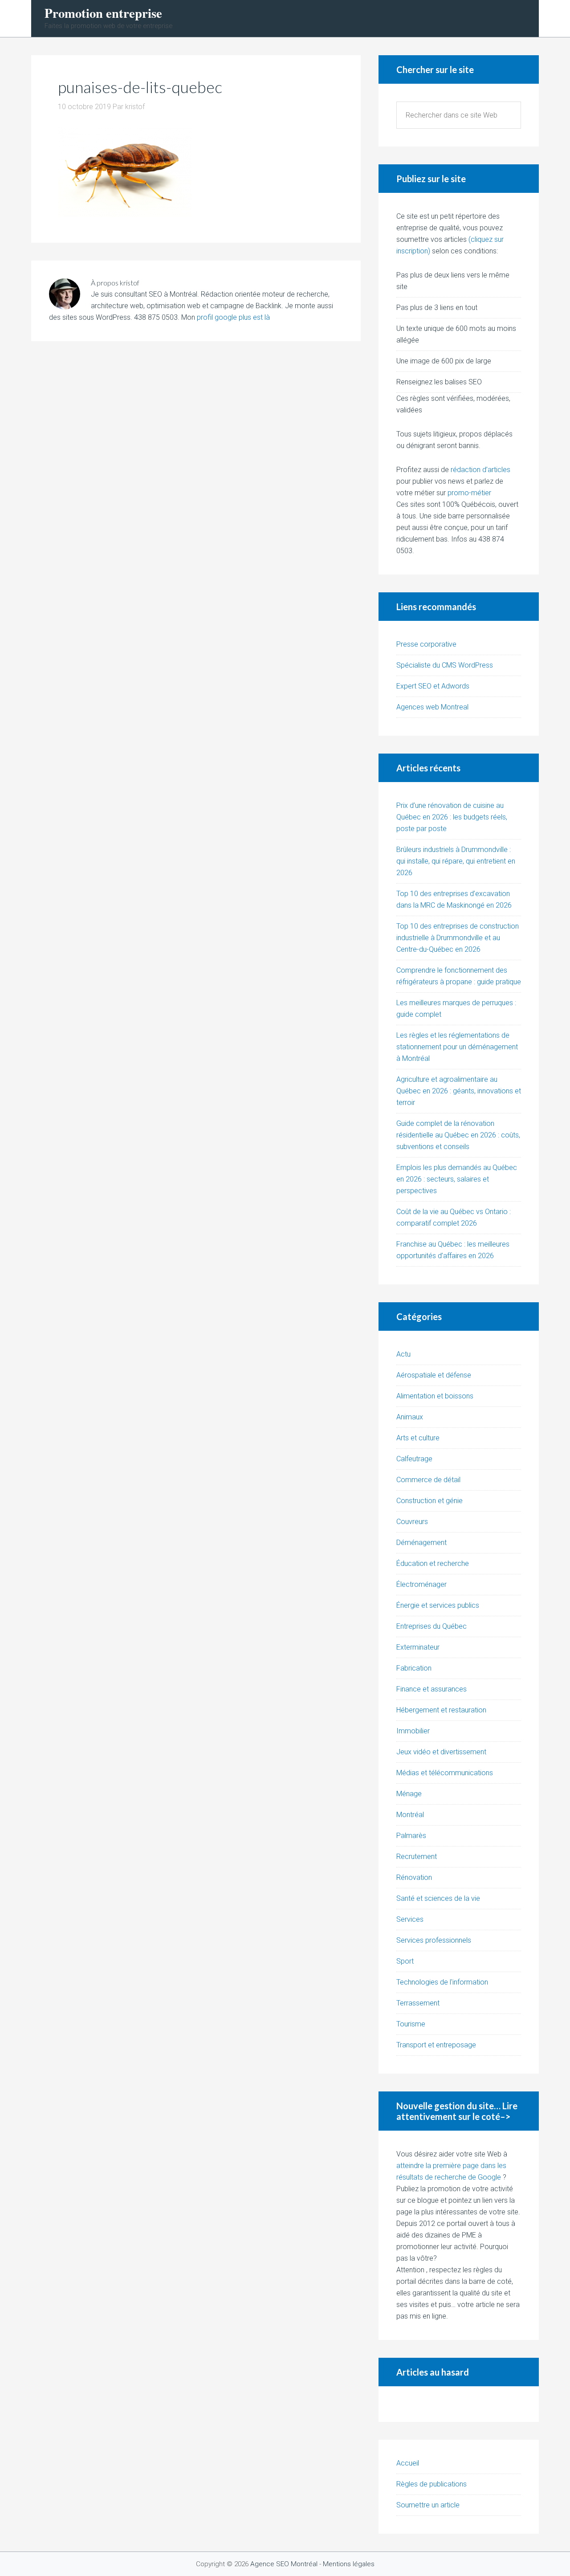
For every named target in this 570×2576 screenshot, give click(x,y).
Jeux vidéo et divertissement (441, 1752)
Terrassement (418, 2003)
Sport (405, 1961)
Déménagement (421, 1543)
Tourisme (411, 2024)
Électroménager (421, 1584)
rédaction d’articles (480, 470)
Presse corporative (426, 644)
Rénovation (414, 1877)
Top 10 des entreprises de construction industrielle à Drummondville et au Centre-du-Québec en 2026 (458, 938)
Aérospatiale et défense (434, 1375)
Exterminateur (418, 1647)
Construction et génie (430, 1501)
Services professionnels (434, 1940)
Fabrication (414, 1668)
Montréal (410, 1815)
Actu (403, 1354)
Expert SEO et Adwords (433, 686)
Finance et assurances (432, 1689)
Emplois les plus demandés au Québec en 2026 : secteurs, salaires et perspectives (457, 1179)
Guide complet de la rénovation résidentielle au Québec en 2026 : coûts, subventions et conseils (458, 1135)
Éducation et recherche (433, 1563)
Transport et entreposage (436, 2045)
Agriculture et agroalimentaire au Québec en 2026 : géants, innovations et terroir (459, 1091)
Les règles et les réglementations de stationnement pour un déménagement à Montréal (457, 1047)
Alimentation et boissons (435, 1396)
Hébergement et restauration (441, 1710)
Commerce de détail (428, 1480)
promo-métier (469, 493)
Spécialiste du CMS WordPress (445, 665)
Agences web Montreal (432, 707)
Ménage (409, 1794)
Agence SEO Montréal (284, 2564)
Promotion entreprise (103, 13)
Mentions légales (349, 2564)
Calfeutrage (414, 1459)
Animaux (410, 1417)
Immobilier (413, 1731)
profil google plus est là (233, 317)
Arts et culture (418, 1438)
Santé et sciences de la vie (438, 1898)
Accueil (408, 2463)
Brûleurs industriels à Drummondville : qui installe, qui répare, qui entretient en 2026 (456, 861)
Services (410, 1919)
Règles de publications (432, 2484)
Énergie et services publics (438, 1605)
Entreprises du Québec (432, 1626)
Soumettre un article (428, 2505)
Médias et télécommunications (445, 1773)
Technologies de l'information (442, 1982)
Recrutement (417, 1857)
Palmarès (411, 1836)
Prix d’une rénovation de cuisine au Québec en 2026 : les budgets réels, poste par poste (452, 817)
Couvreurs (412, 1522)
